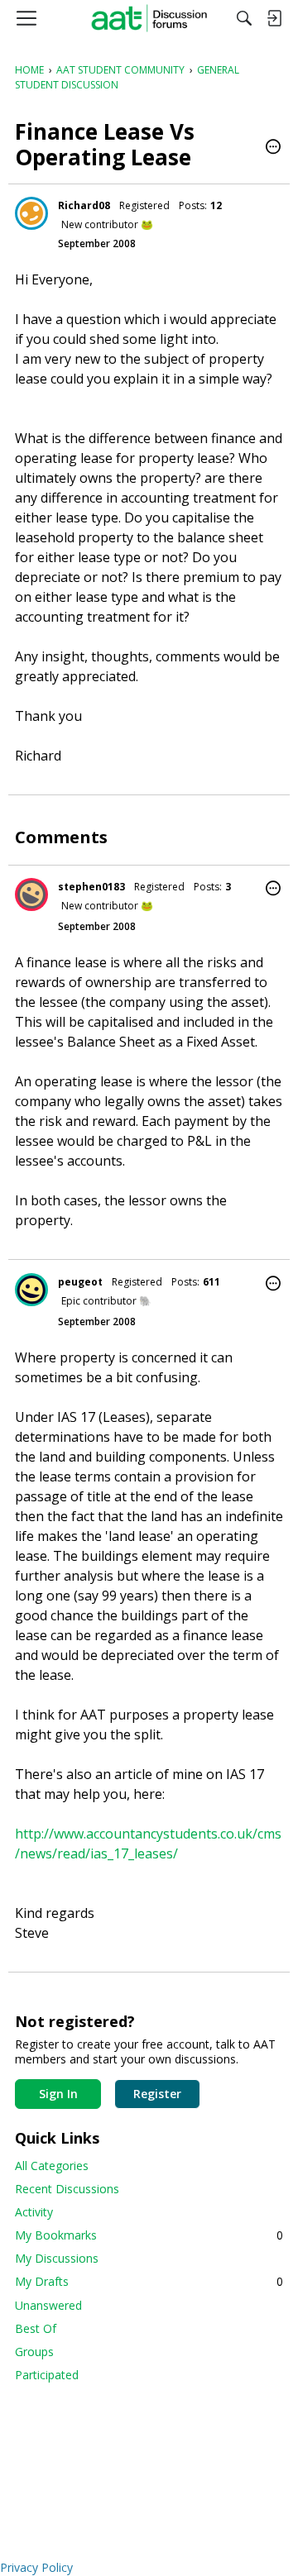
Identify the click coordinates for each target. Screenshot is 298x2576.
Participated (47, 2375)
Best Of (36, 2328)
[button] (273, 148)
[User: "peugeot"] (31, 1290)
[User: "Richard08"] (31, 213)
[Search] (244, 18)
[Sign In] (274, 18)
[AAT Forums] (149, 18)
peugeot (80, 1282)
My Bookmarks (149, 2235)
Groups (34, 2352)
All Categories (52, 2166)
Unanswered (48, 2305)
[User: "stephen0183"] (31, 894)
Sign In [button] (58, 2094)
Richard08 (84, 205)
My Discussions (57, 2258)
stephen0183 (91, 887)
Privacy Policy (36, 2567)
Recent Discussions (67, 2189)
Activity (34, 2212)
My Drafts (149, 2281)
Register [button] (157, 2094)
